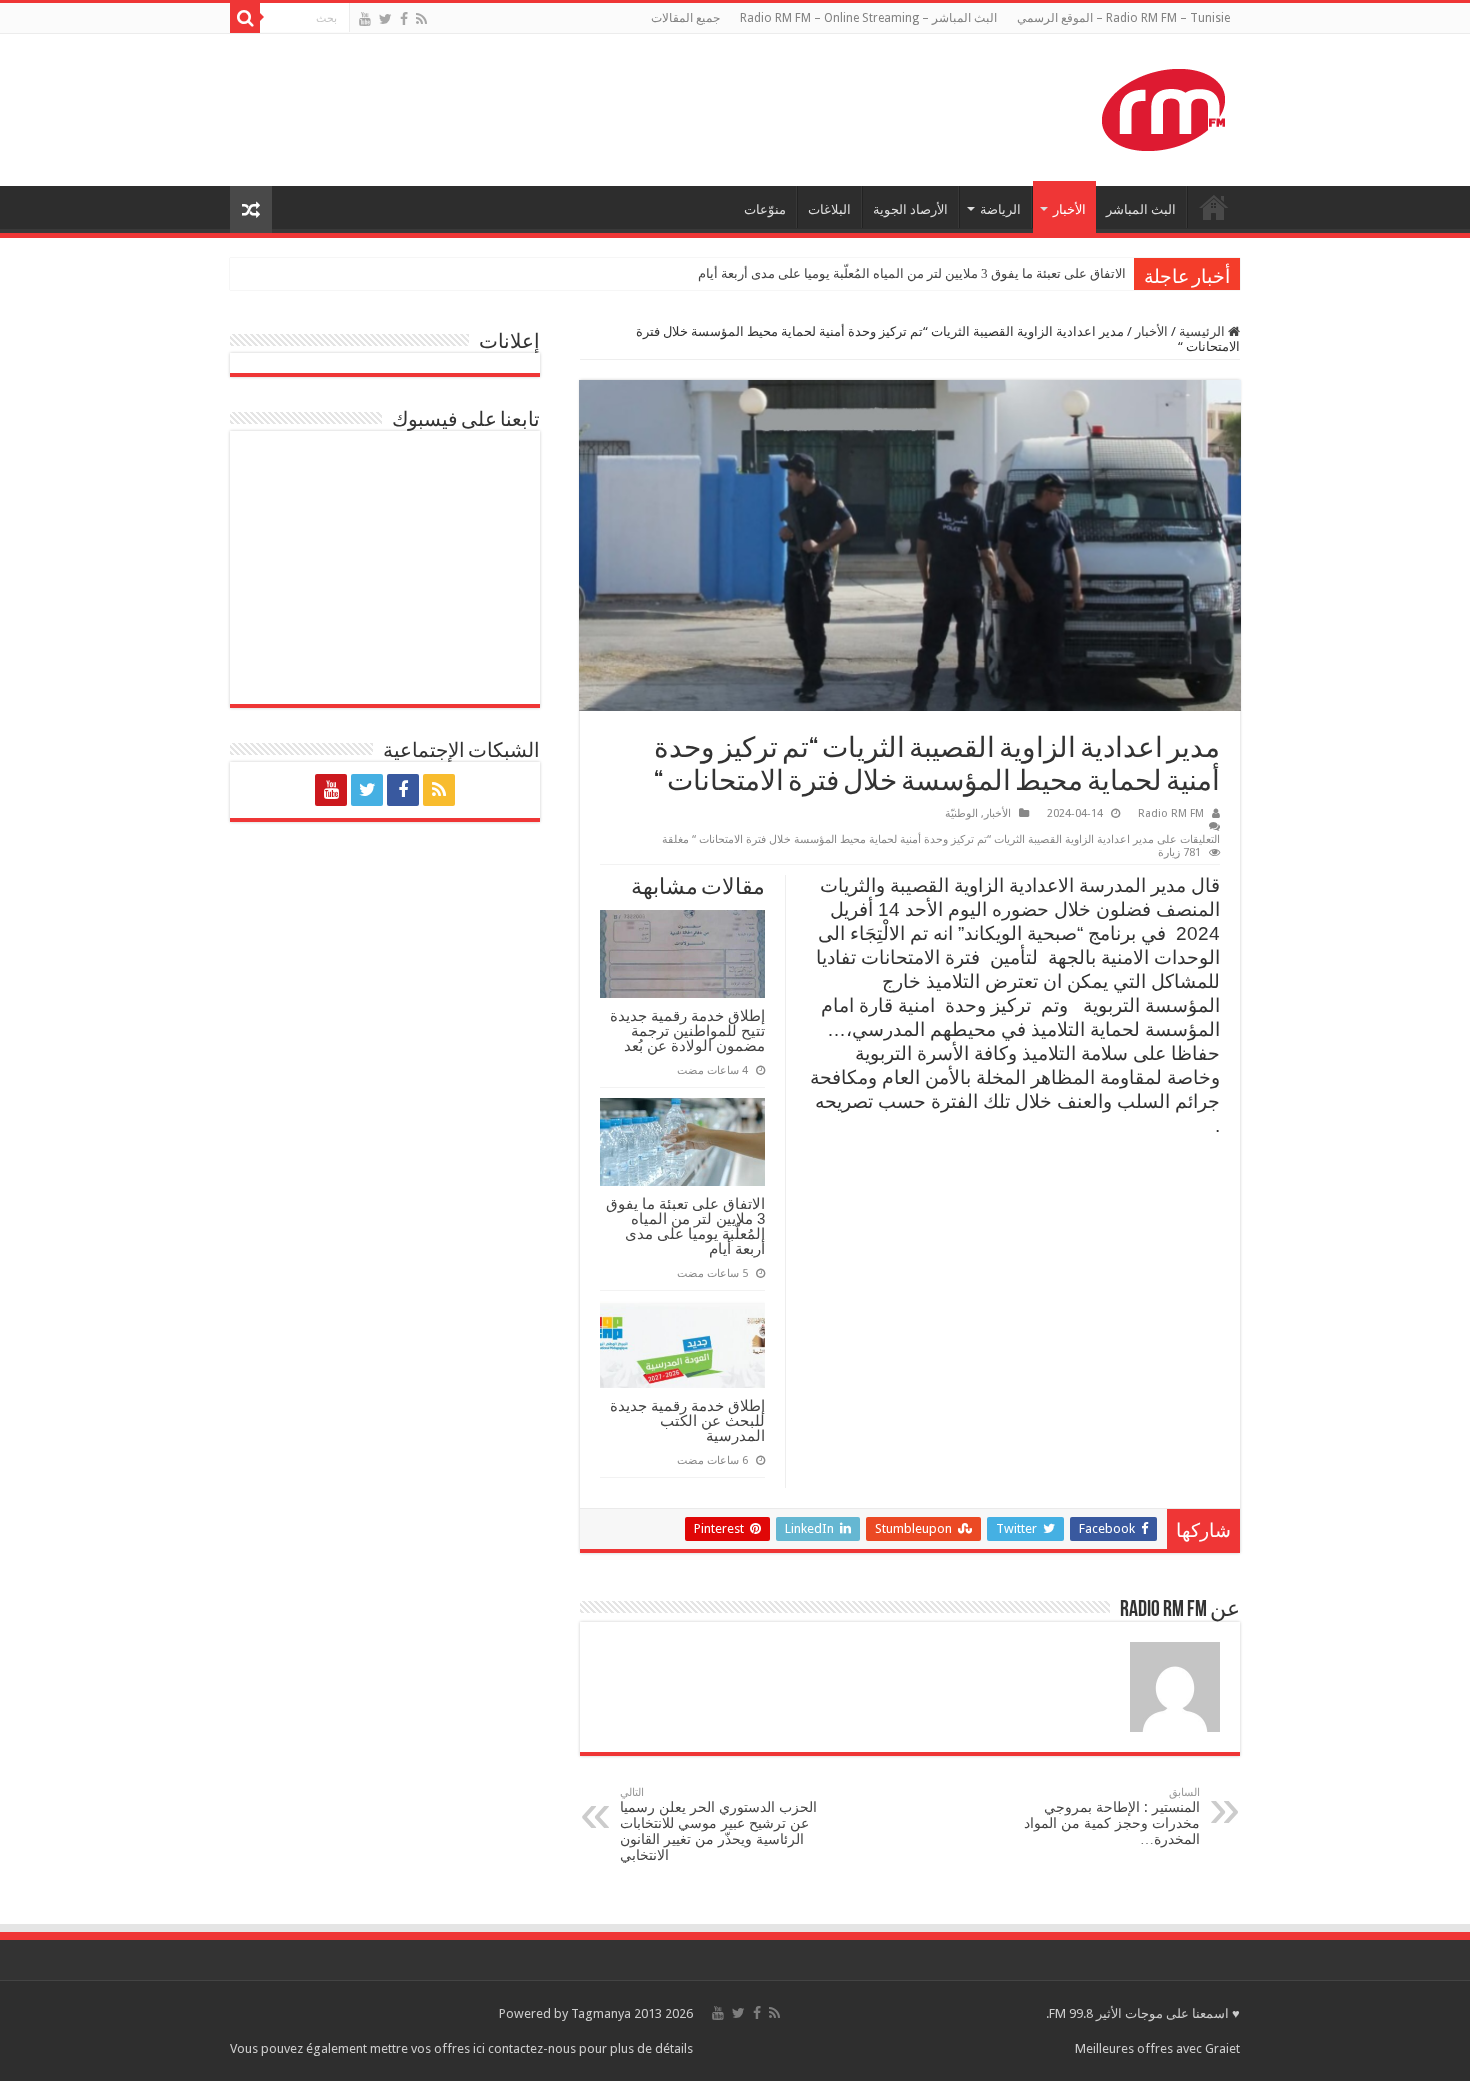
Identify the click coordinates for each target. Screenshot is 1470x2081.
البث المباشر (1141, 209)
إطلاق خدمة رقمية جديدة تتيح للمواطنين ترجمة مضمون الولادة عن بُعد (687, 1030)
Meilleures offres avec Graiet (1157, 2048)
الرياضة (1000, 209)
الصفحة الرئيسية (1214, 207)
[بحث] (245, 18)
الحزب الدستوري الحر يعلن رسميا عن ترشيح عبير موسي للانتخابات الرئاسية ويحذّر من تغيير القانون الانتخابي (718, 1824)
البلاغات (829, 209)
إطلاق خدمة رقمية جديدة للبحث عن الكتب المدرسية (687, 1420)
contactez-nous (533, 2048)
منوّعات (765, 209)
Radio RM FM (1171, 813)
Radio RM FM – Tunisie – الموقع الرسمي (1123, 18)
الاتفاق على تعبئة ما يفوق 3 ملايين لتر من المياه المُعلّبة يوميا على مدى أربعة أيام (912, 273)
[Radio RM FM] (1163, 106)
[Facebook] (404, 19)
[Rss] (421, 19)
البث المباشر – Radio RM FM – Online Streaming (868, 18)
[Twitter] (385, 19)
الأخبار (1069, 209)
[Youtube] (365, 19)
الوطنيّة (961, 813)
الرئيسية (1203, 331)
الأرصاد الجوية (910, 209)
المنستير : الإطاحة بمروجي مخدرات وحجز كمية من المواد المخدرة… (1112, 1816)
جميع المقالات (685, 18)
